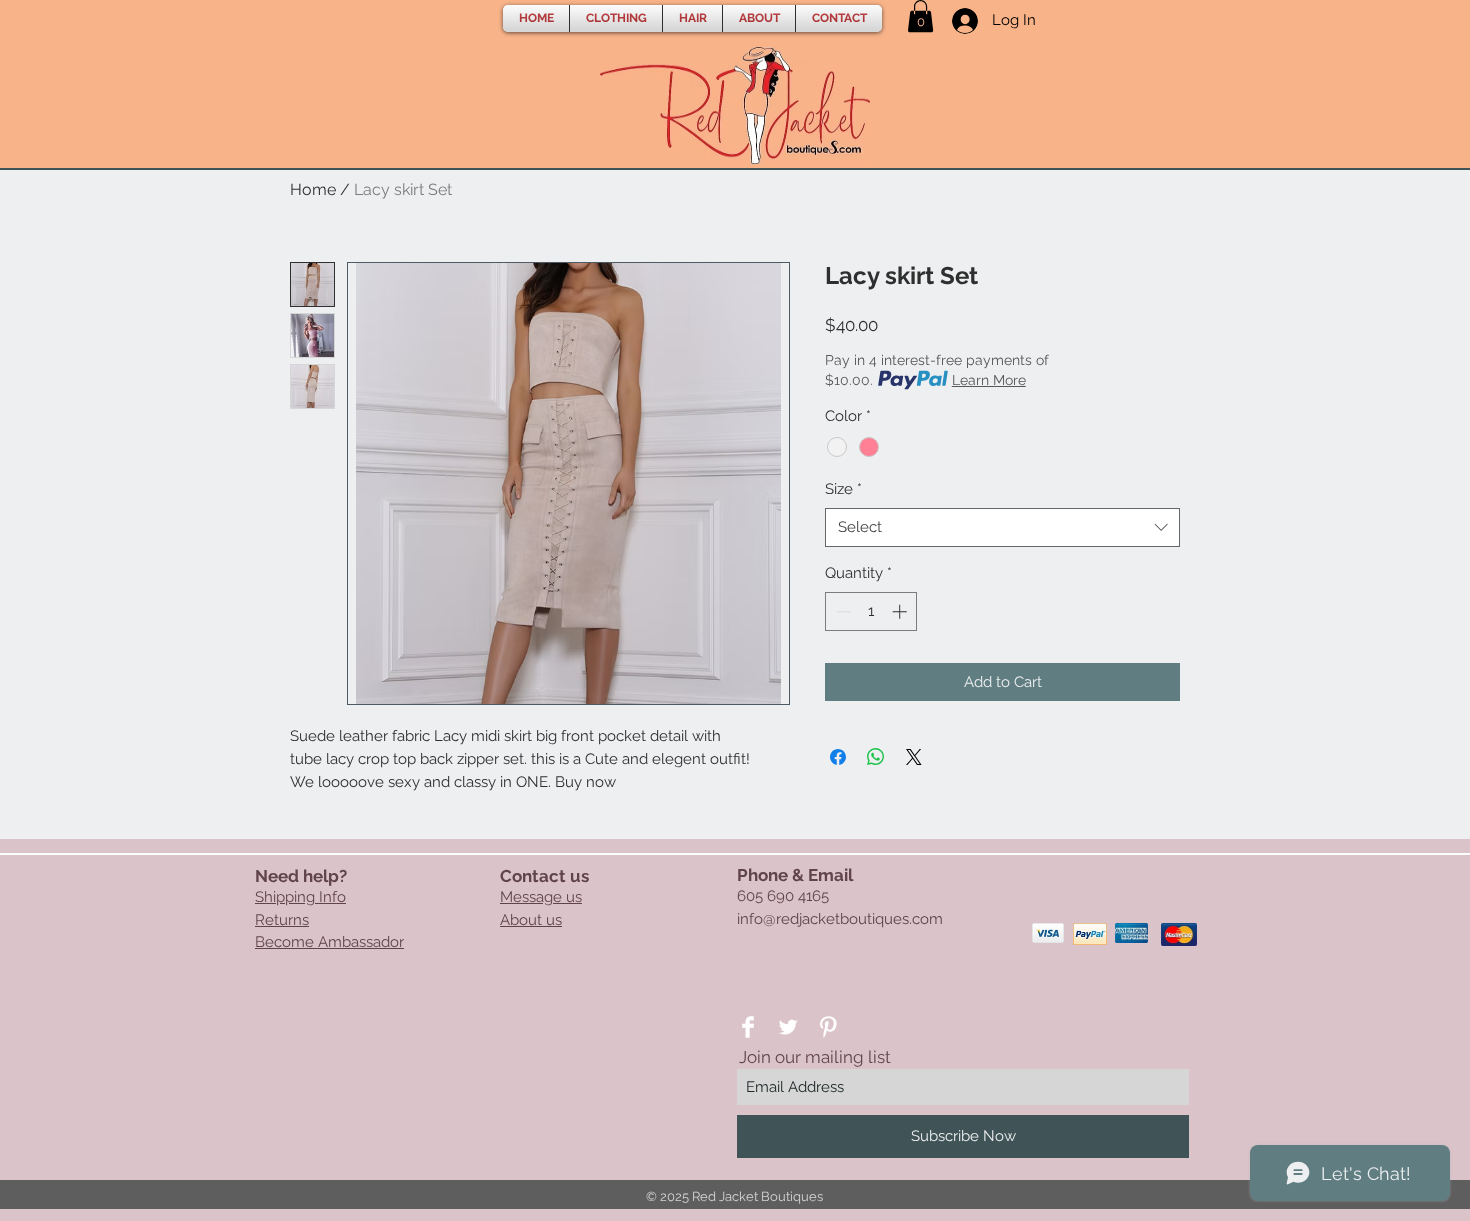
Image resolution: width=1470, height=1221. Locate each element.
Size (843, 489)
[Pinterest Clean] (828, 1027)
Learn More (989, 380)
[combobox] (1002, 527)
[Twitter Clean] (788, 1027)
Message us (541, 897)
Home (313, 189)
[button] (616, 18)
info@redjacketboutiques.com (840, 919)
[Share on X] (914, 757)
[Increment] (901, 611)
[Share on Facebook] (838, 757)
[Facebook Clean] (748, 1027)
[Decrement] (841, 611)
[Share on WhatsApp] (876, 757)
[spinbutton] (871, 611)
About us (531, 920)
